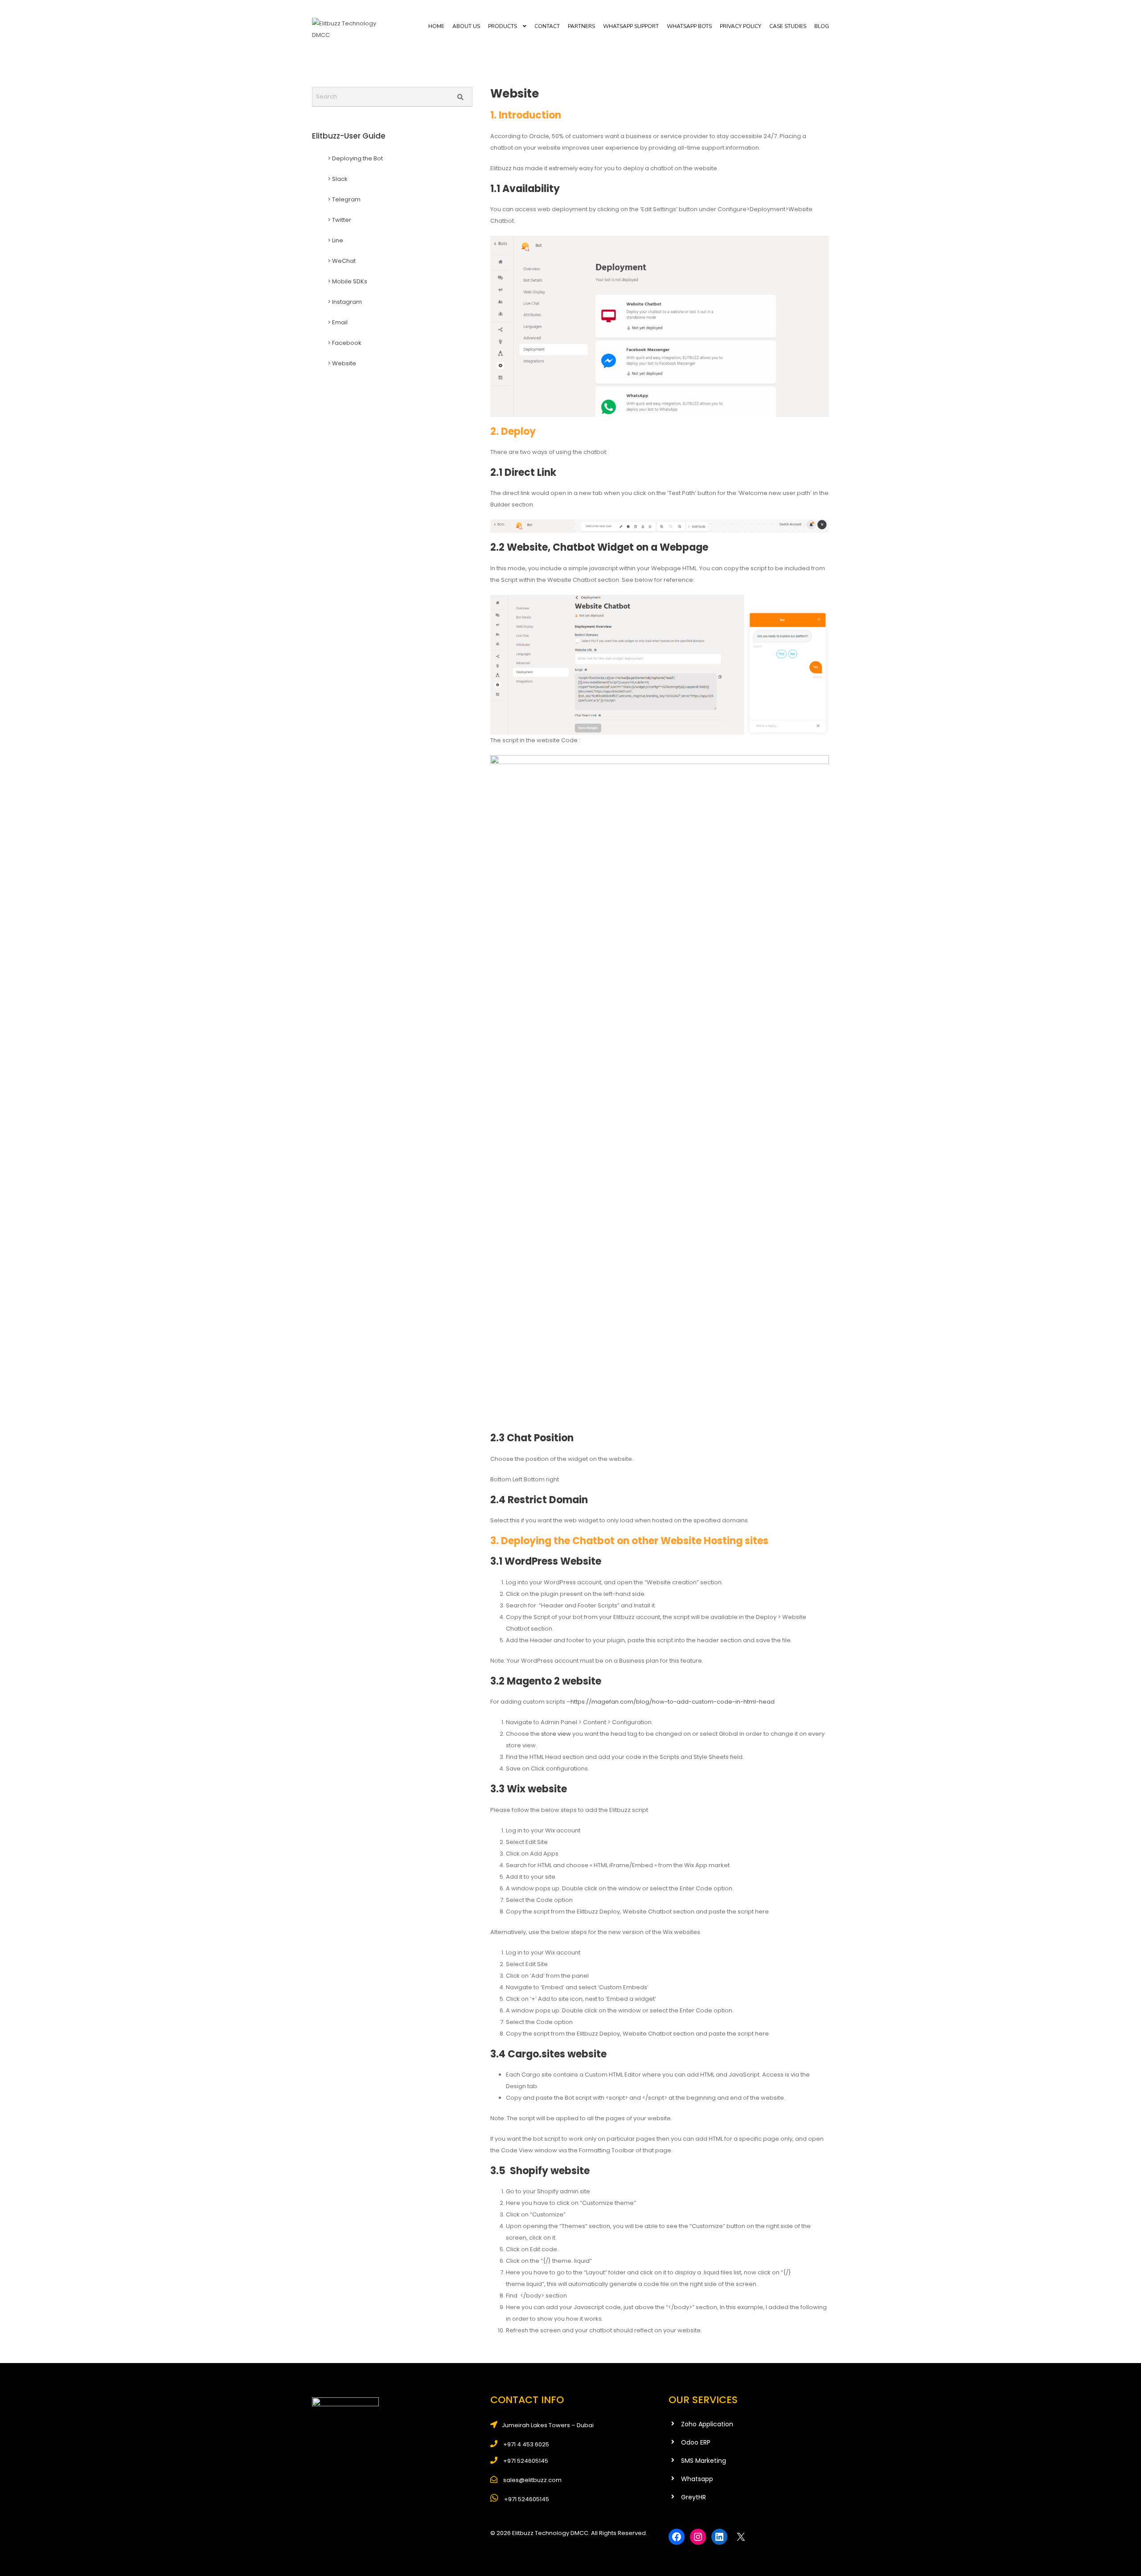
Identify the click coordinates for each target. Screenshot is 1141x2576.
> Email (338, 322)
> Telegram (344, 199)
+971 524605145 (526, 2499)
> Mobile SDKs (347, 281)
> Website (342, 363)
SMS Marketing (704, 2461)
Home (436, 26)
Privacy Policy (741, 26)
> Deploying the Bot (355, 158)
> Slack (338, 179)
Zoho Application (707, 2424)
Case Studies (788, 26)
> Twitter (339, 220)
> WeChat (342, 261)
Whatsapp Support (631, 26)
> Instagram (345, 302)
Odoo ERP (696, 2442)
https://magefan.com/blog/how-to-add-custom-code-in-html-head (673, 1702)
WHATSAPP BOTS (689, 26)
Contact (547, 26)
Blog (822, 26)
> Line (335, 240)
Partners (581, 26)
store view (555, 1734)
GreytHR (694, 2497)
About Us (466, 26)
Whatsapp (697, 2479)
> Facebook (345, 343)
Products (503, 26)
